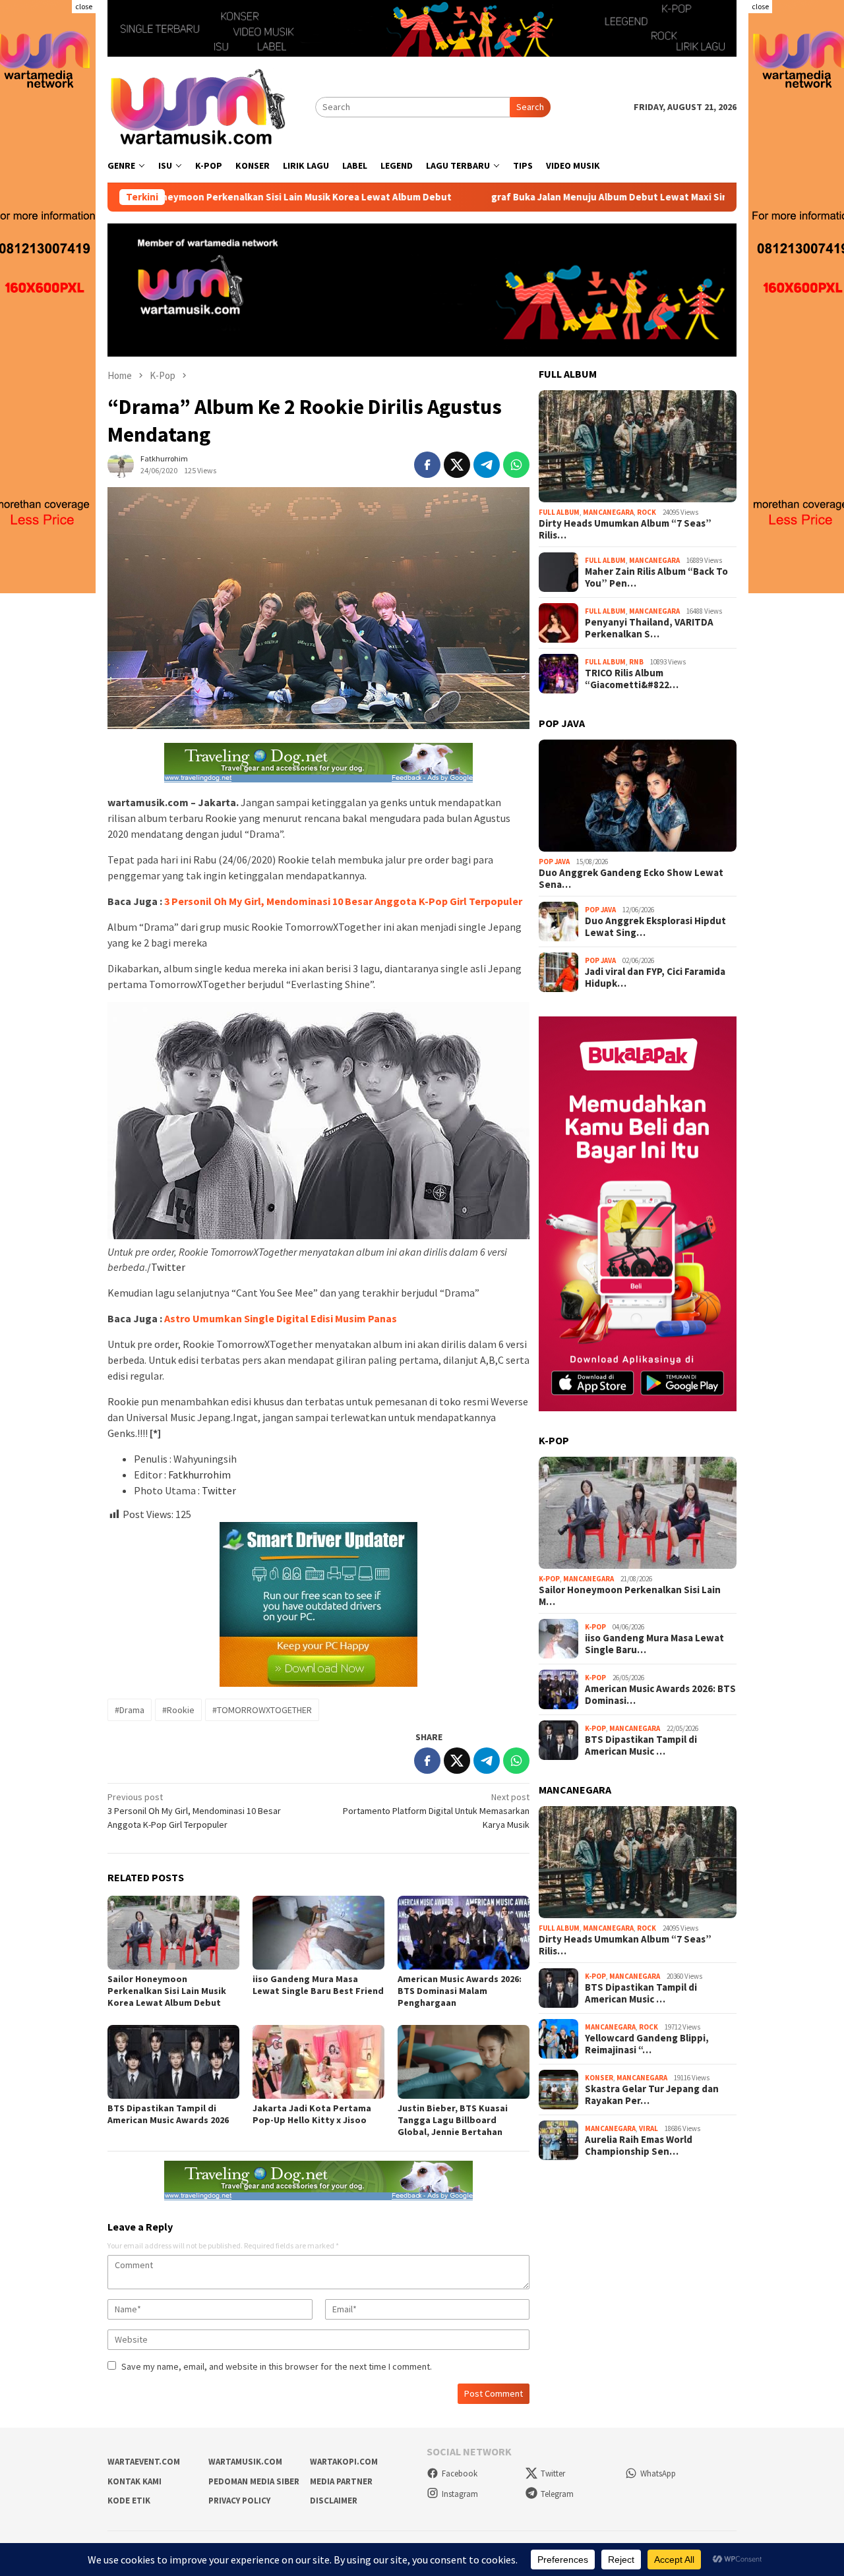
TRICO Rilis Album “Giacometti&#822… (632, 680)
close (84, 6)
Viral (648, 2128)
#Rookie (178, 1710)
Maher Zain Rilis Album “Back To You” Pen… (656, 578)
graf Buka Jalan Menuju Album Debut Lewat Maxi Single (525, 197)
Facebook (460, 2474)
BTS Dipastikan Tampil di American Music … (641, 1746)
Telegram (557, 2494)
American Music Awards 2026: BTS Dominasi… (660, 1695)
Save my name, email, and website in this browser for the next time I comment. (277, 2366)
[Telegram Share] (487, 465)
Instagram (460, 2494)
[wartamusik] (199, 106)
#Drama (130, 1710)
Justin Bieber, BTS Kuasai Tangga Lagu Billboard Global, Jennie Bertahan (453, 2120)
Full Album (559, 512)
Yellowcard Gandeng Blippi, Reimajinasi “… (647, 2044)
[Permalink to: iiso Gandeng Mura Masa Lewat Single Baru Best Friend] (318, 1933)
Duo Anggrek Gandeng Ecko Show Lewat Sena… (631, 879)
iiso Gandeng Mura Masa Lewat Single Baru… (654, 1645)
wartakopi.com (344, 2462)
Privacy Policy (239, 2501)
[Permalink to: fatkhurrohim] (121, 464)
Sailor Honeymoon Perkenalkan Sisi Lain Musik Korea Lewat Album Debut (195, 197)
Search (530, 107)
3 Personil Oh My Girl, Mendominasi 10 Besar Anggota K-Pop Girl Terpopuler (343, 901)
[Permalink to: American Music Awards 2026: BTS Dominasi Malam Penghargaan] (464, 1933)
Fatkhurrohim (199, 1475)
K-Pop (549, 1579)
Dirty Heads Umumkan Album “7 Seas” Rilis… (625, 529)
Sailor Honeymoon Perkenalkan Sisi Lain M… (630, 1596)
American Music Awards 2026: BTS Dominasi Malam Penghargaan (460, 1991)
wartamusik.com (245, 2462)
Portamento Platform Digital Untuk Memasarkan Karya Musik (436, 1811)
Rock (647, 512)
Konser (599, 2078)
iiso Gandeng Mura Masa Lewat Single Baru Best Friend (318, 1985)
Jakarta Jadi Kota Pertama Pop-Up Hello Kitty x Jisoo (312, 2114)
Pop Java (554, 862)
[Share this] (427, 465)
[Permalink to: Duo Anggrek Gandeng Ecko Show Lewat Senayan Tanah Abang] (638, 796)
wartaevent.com (144, 2462)
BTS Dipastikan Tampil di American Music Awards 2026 (168, 2114)
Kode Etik (129, 2501)
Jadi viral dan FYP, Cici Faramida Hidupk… (655, 978)
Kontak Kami (135, 2481)
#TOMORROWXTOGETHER (262, 1710)
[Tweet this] (457, 465)
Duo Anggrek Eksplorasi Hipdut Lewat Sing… (655, 927)
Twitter (168, 1267)
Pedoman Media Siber (254, 2481)
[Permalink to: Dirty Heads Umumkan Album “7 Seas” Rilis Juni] (638, 446)
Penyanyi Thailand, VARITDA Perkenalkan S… (649, 629)
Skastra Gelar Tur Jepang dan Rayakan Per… (652, 2095)
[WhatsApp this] (516, 465)
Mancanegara (608, 512)
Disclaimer (334, 2501)
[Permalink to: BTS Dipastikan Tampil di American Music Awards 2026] (173, 2062)
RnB (636, 662)
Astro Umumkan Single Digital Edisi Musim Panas (281, 1318)
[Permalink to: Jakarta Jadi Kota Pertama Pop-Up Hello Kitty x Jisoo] (318, 2062)
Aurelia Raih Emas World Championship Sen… (639, 2146)
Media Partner (341, 2481)
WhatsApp (658, 2474)
